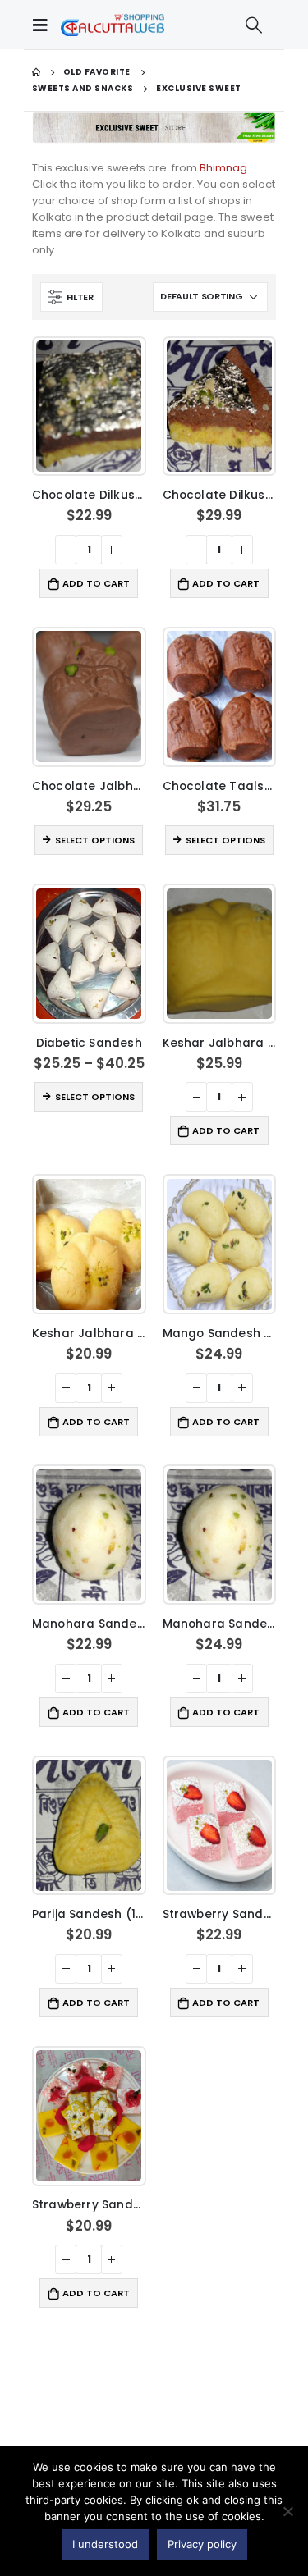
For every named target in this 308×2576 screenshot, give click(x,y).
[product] (89, 406)
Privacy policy (202, 2544)
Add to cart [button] (96, 583)
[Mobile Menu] (44, 25)
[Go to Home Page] (36, 72)
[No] (287, 2511)
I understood (105, 2544)
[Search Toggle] (254, 25)
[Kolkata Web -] (113, 25)
